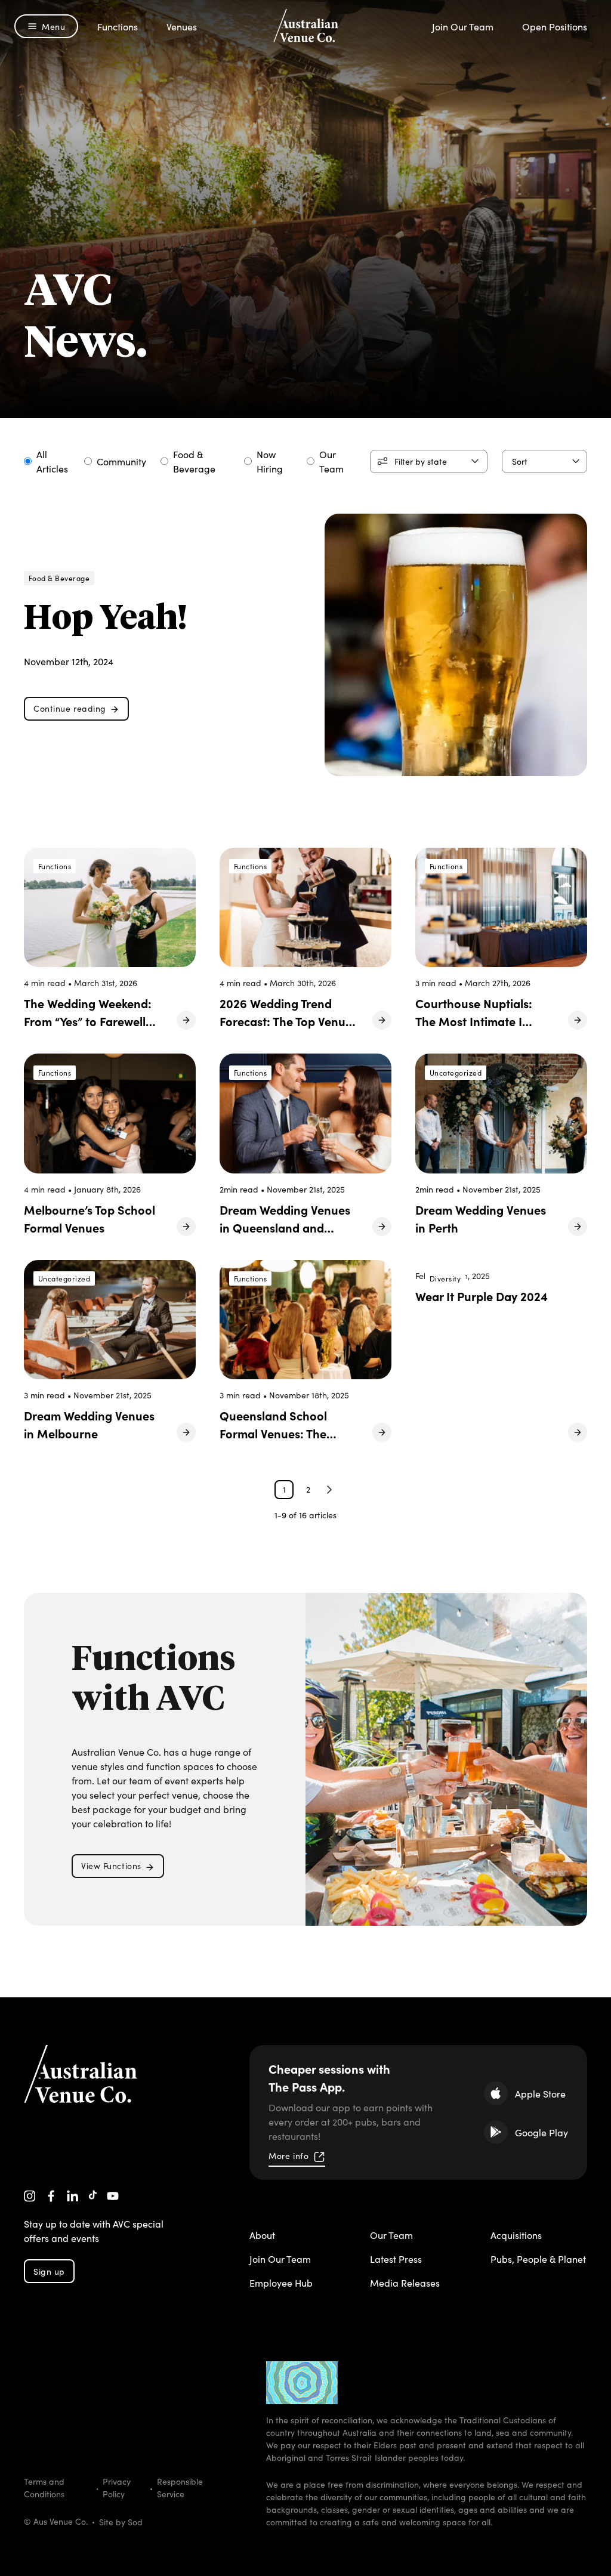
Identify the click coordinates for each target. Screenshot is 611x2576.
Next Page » (329, 1490)
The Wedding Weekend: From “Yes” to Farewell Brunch (88, 1021)
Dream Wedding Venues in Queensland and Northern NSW (285, 1227)
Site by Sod (121, 2522)
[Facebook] (51, 2196)
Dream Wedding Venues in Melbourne (89, 1424)
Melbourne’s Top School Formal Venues (90, 1218)
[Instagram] (30, 2196)
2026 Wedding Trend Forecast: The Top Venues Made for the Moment (288, 1021)
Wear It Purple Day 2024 (482, 1296)
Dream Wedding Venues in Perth (481, 1218)
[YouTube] (113, 2196)
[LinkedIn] (73, 2196)
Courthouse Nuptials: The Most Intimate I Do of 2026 (474, 1021)
